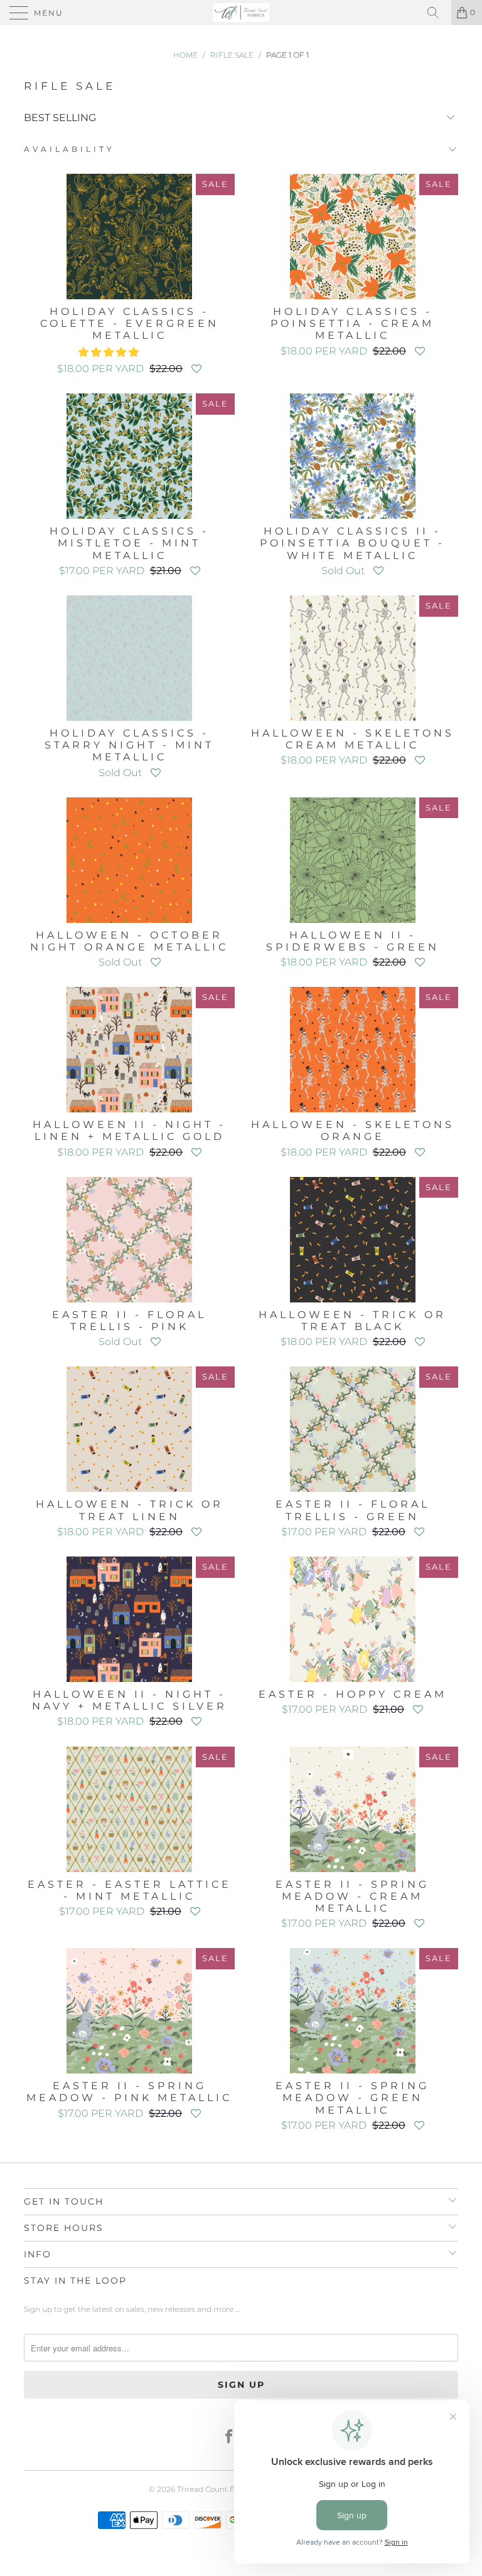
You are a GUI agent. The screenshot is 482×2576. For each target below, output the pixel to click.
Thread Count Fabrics (217, 2489)
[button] (109, 352)
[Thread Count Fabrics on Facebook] (230, 2438)
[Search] (437, 13)
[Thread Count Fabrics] (241, 13)
